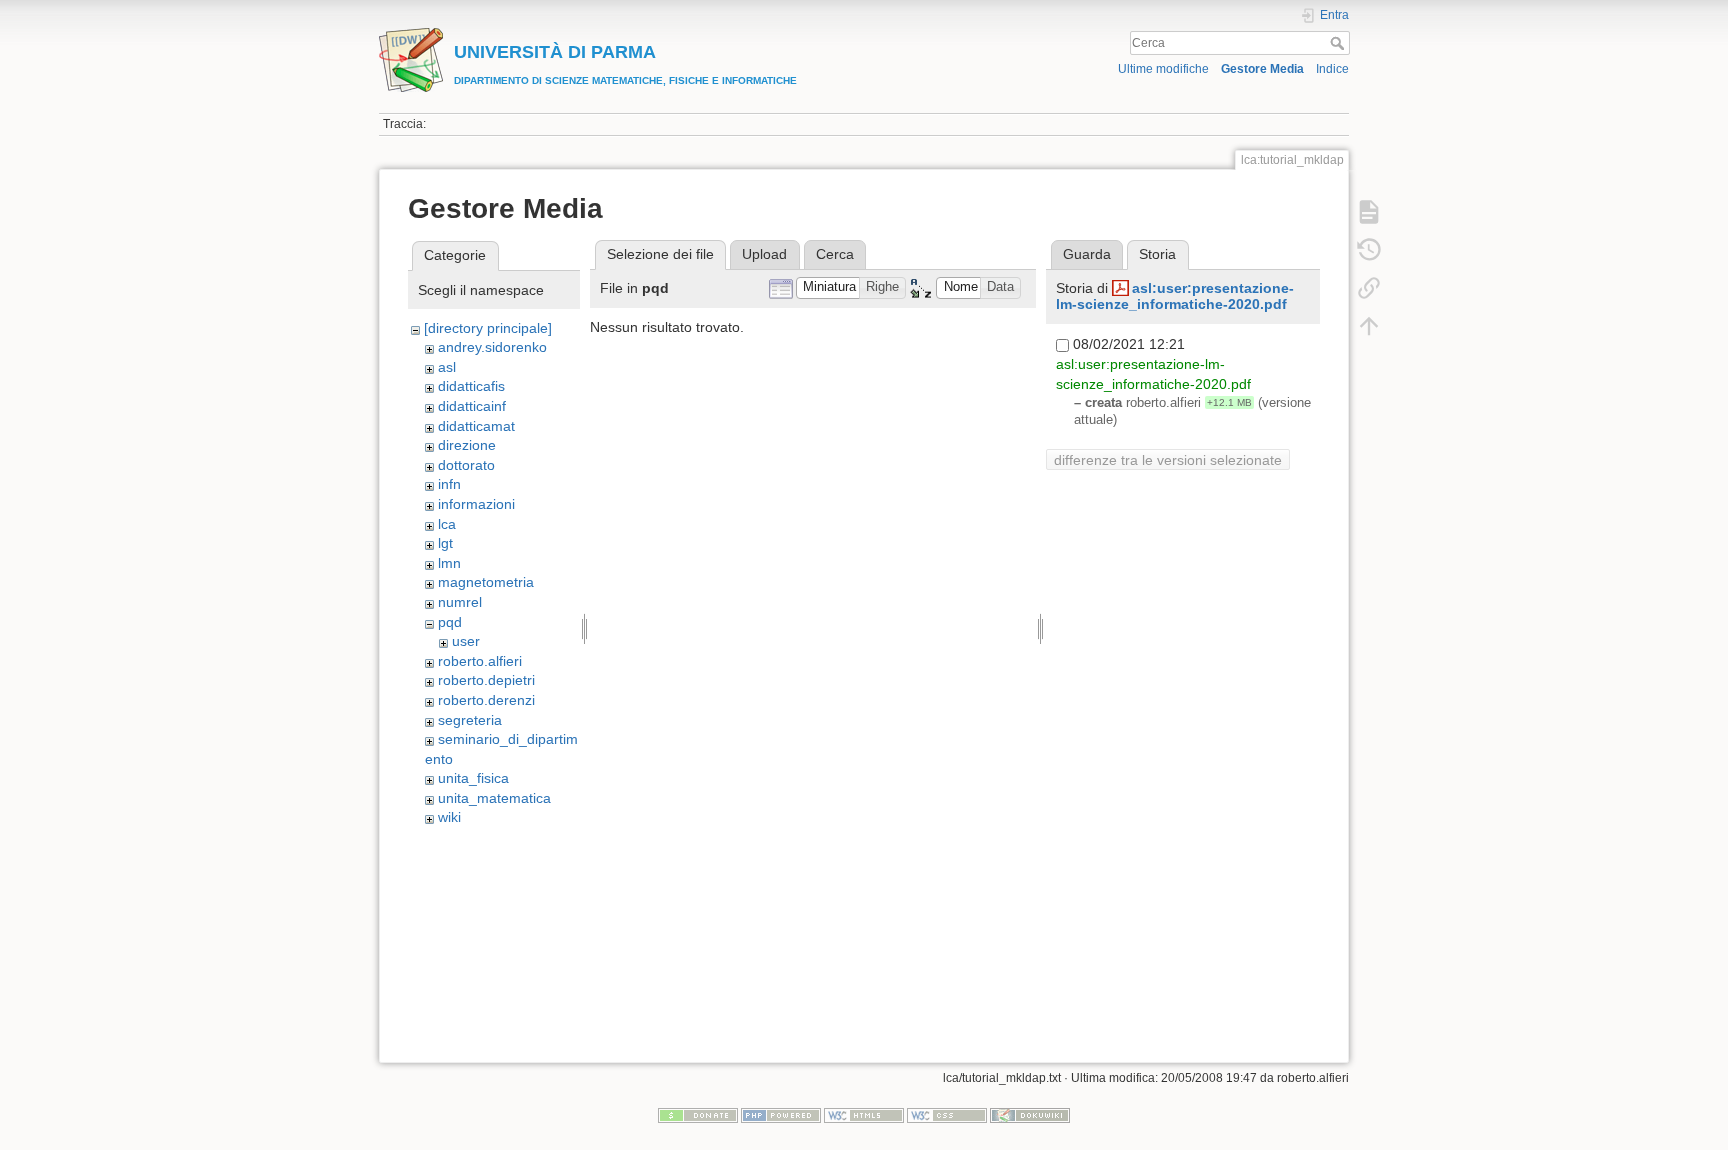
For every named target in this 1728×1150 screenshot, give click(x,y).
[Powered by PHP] (781, 1115)
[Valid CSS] (947, 1115)
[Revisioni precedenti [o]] (1369, 250)
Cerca (1339, 43)
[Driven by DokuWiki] (1030, 1115)
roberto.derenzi (486, 700)
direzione (467, 445)
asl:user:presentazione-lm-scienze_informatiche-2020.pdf (1175, 296)
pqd (450, 622)
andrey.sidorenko (492, 347)
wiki (449, 817)
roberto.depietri (486, 680)
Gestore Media (1262, 69)
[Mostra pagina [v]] (1369, 212)
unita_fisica (473, 778)
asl (447, 367)
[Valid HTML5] (864, 1115)
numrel (460, 602)
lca (447, 524)
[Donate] (698, 1115)
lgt (445, 543)
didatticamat (476, 426)
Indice (1332, 69)
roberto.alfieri (480, 661)
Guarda (1087, 254)
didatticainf (472, 406)
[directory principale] (488, 328)
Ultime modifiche (1163, 69)
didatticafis (471, 386)
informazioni (476, 504)
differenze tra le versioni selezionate (1168, 460)
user (466, 641)
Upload (764, 254)
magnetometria (486, 582)
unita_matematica (494, 798)
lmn (449, 563)
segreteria (470, 720)
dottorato (466, 465)
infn (449, 484)
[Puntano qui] (1369, 288)
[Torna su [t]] (1369, 326)
